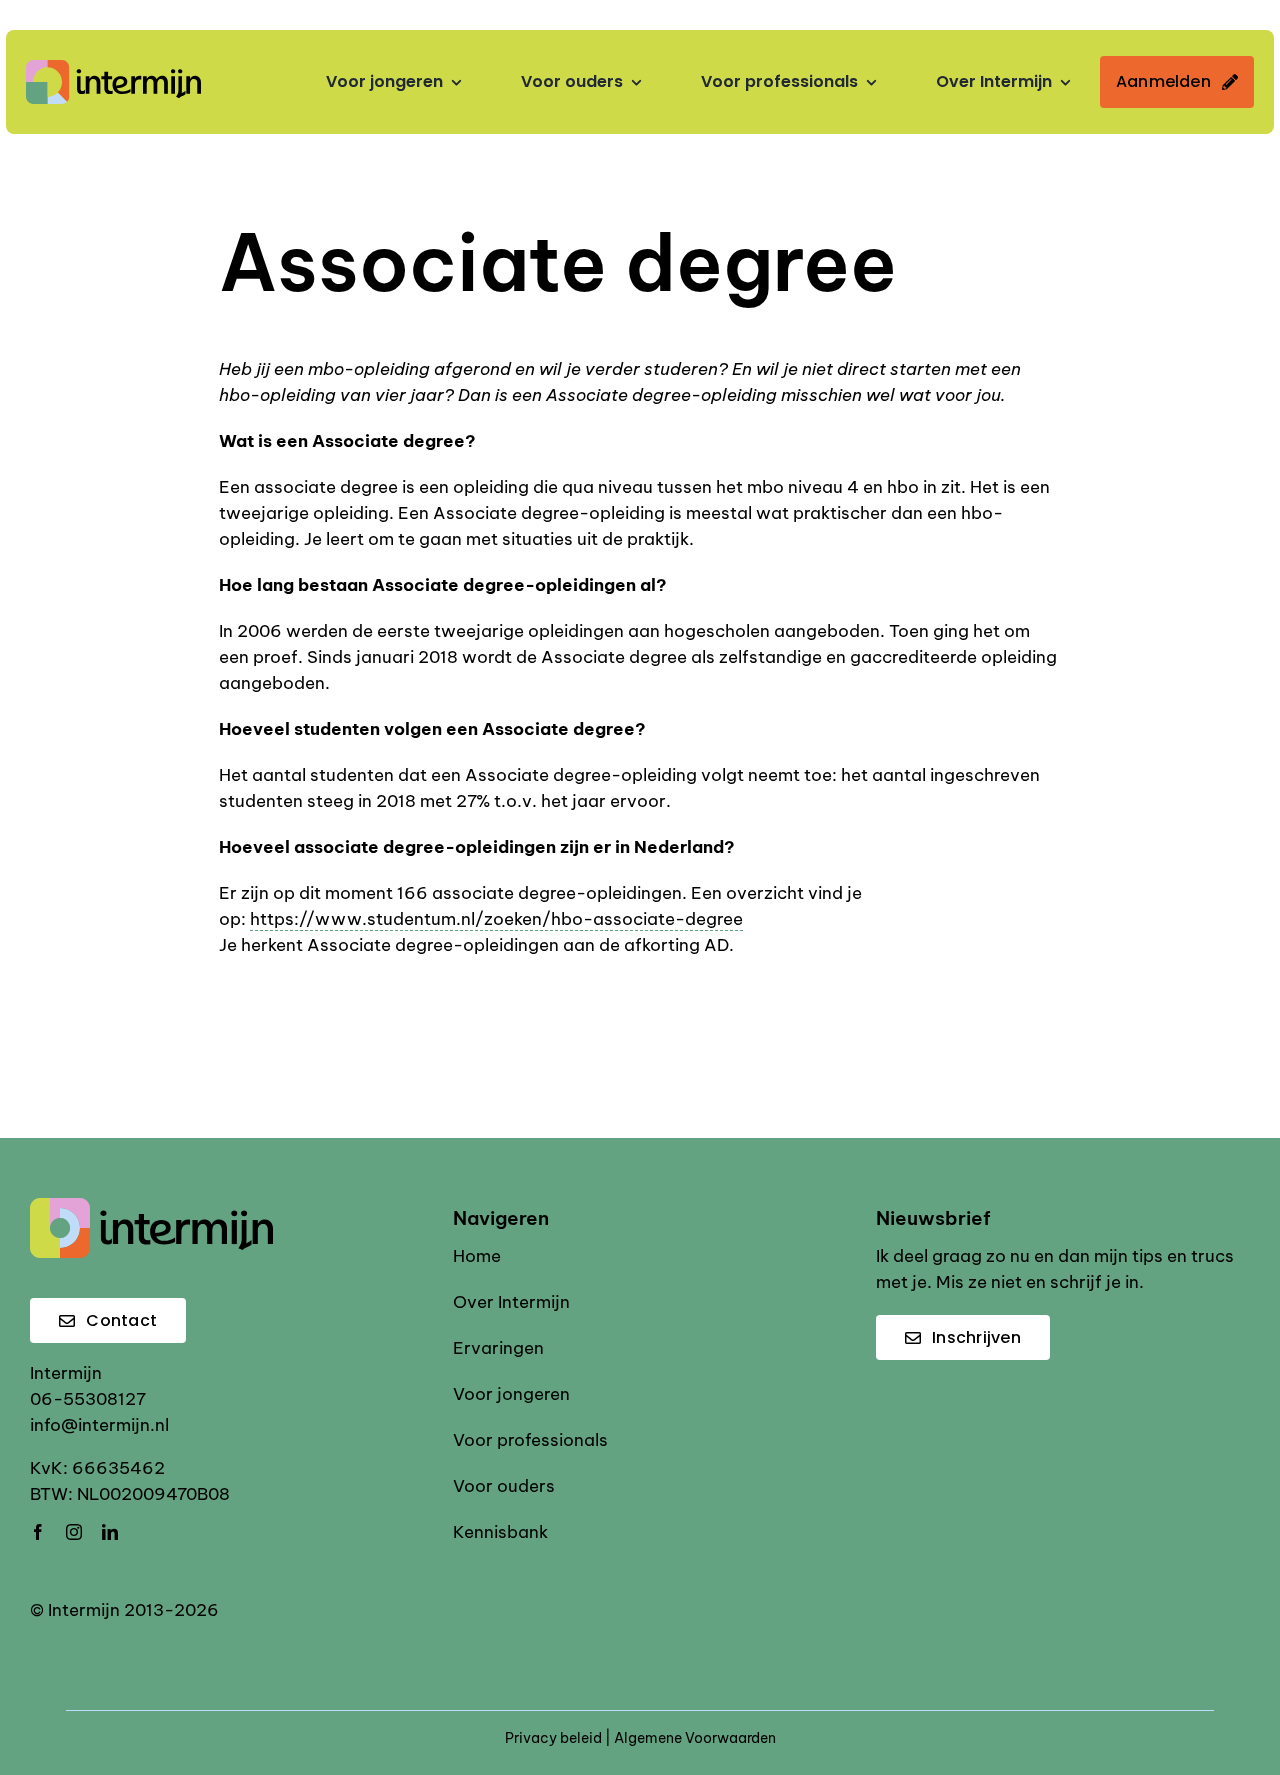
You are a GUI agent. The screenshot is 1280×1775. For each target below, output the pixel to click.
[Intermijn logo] (113, 68)
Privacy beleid (553, 1738)
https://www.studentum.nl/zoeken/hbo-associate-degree (496, 919)
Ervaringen (498, 1348)
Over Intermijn (511, 1302)
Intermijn (66, 1373)
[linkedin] (110, 1532)
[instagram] (74, 1532)
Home (477, 1256)
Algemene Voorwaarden (695, 1738)
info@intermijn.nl (99, 1425)
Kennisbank (500, 1532)
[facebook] (38, 1532)
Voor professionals (530, 1440)
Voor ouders (504, 1486)
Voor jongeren (511, 1394)
